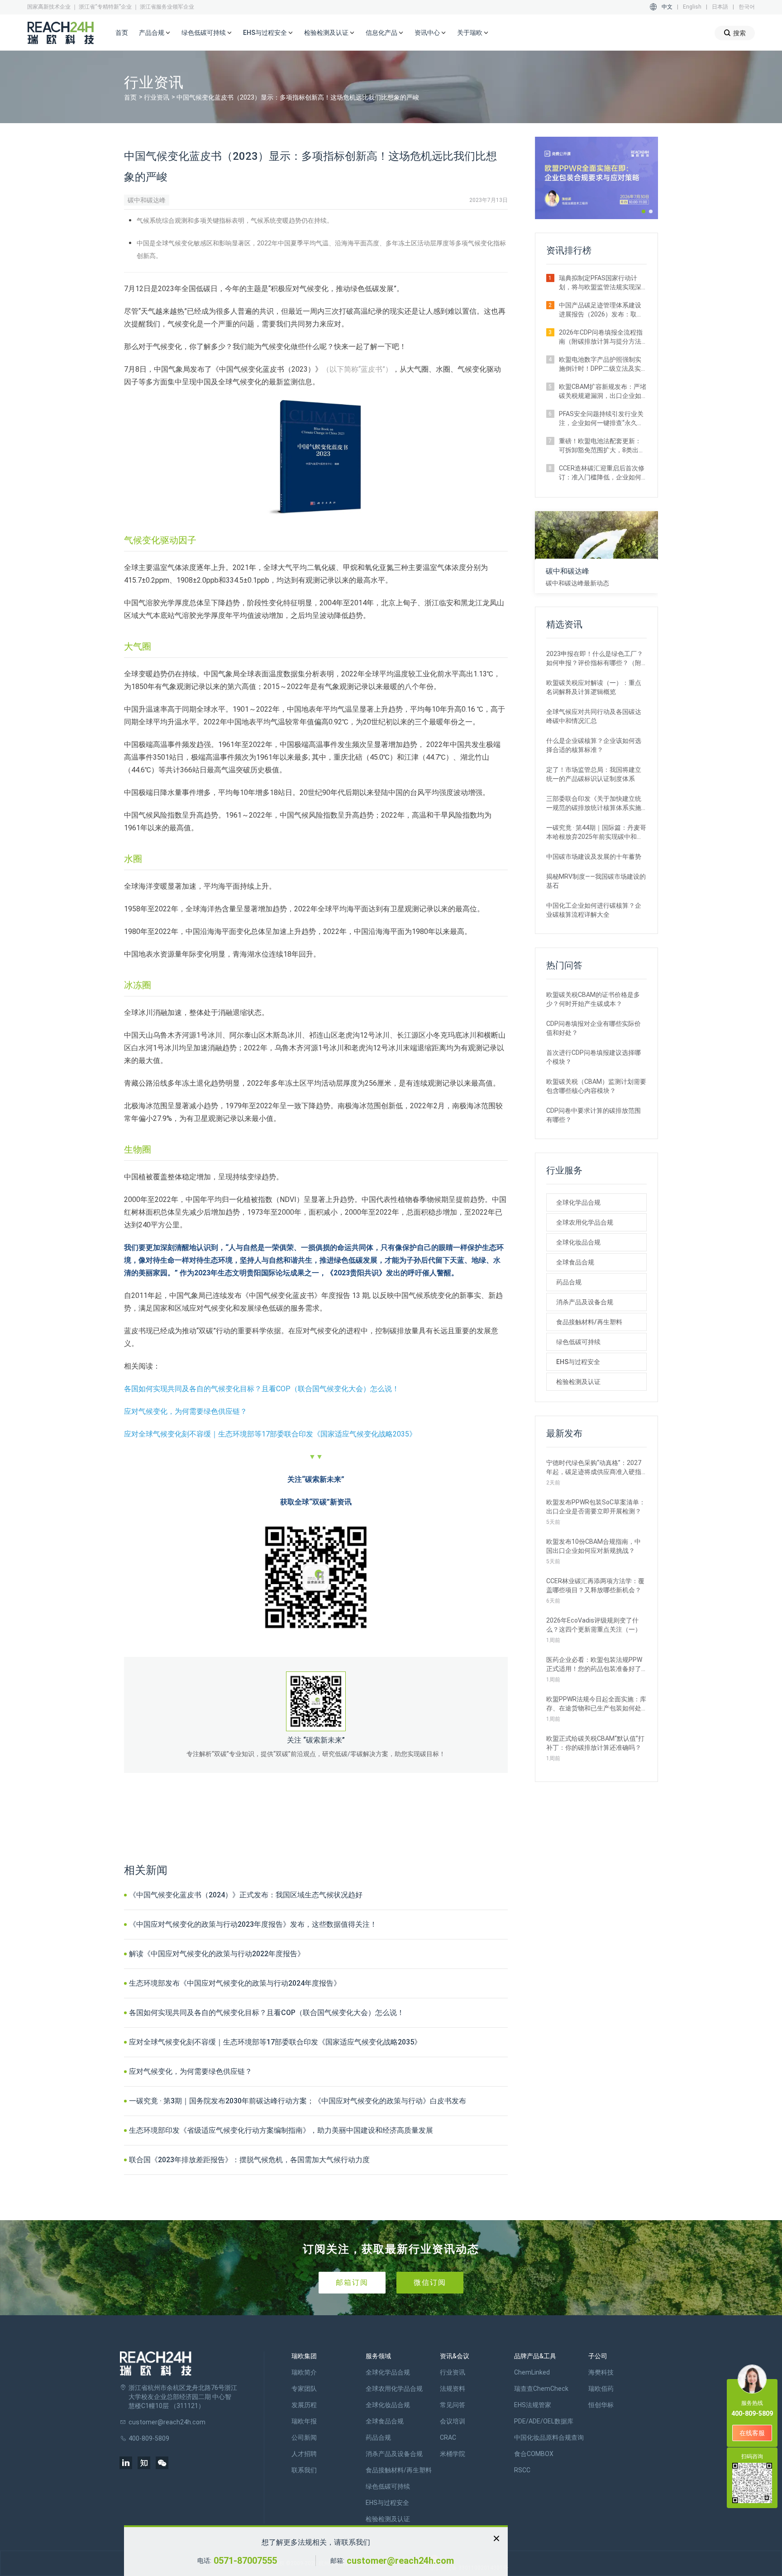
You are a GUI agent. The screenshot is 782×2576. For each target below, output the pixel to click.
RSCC (522, 2470)
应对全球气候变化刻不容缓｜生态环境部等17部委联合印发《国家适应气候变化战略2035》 (270, 1434)
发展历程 (304, 2405)
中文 (667, 7)
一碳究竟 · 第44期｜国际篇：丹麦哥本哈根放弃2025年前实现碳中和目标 (596, 833)
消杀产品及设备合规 (585, 1302)
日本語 (720, 7)
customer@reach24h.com (400, 2561)
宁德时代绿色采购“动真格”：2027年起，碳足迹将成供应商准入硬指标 (594, 1468)
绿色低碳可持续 (578, 1342)
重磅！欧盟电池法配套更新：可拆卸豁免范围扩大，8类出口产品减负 (602, 446)
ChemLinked (532, 2372)
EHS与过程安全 (578, 1362)
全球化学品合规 (578, 1202)
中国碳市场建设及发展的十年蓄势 (594, 857)
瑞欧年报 (304, 2421)
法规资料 (453, 2389)
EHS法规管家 (533, 2405)
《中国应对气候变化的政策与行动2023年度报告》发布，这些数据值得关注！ (253, 1924)
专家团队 (304, 2389)
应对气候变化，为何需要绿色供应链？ (186, 1411)
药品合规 (569, 1282)
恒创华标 (601, 2405)
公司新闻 (304, 2437)
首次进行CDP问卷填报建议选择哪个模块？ (594, 1057)
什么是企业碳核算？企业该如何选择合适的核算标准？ (594, 745)
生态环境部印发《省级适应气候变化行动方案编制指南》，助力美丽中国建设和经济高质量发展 (281, 2130)
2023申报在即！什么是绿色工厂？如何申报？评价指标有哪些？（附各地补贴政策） (595, 659)
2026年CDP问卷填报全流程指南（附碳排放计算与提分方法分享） (601, 337)
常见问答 (453, 2405)
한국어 (747, 7)
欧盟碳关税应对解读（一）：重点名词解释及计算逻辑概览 (594, 687)
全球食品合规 (575, 1262)
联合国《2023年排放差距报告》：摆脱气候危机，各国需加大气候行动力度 (249, 2160)
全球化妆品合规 (578, 1242)
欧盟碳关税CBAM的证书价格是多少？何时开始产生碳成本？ (593, 999)
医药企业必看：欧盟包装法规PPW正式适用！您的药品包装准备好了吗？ (594, 1665)
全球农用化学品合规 (585, 1222)
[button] (644, 211)
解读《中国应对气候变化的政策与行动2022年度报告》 (217, 1954)
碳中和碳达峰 (147, 200)
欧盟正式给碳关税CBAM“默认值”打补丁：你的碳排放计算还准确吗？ (595, 1743)
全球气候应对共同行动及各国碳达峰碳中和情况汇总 (594, 716)
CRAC (448, 2437)
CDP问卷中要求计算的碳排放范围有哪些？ (594, 1115)
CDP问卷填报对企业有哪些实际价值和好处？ (594, 1028)
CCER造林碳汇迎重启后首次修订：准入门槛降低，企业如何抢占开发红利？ (602, 473)
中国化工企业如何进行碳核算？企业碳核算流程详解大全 (594, 910)
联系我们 (304, 2470)
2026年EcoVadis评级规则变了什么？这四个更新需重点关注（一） (594, 1625)
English (692, 7)
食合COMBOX (534, 2454)
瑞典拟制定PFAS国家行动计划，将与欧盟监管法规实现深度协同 (600, 283)
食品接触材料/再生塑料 (589, 1322)
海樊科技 (601, 2372)
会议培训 (453, 2421)
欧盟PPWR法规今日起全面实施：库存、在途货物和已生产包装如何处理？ (596, 1704)
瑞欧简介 (304, 2372)
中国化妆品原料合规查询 (549, 2437)
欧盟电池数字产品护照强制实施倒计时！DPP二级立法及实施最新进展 (600, 364)
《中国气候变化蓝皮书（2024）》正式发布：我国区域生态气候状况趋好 (246, 1895)
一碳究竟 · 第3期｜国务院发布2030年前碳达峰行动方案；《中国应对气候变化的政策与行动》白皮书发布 (298, 2101)
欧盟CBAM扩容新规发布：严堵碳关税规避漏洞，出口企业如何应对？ (603, 392)
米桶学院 (453, 2454)
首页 (122, 33)
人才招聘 (304, 2454)
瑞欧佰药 (601, 2389)
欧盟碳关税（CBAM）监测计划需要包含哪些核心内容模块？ (596, 1086)
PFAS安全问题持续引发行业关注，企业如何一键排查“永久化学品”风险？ (601, 419)
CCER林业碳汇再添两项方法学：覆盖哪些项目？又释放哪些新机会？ (595, 1585)
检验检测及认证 (578, 1382)
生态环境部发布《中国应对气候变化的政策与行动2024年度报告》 (235, 1983)
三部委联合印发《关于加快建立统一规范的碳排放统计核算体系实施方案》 (594, 804)
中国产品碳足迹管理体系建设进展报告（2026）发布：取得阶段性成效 (601, 310)
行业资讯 (157, 97)
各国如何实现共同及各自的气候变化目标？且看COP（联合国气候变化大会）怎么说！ (262, 1389)
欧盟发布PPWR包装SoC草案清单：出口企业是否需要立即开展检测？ (596, 1507)
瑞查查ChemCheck (541, 2389)
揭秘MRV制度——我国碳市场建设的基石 (596, 881)
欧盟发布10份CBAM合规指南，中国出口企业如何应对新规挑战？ (594, 1546)
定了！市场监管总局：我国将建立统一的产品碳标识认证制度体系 (594, 774)
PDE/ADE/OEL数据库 (544, 2421)
